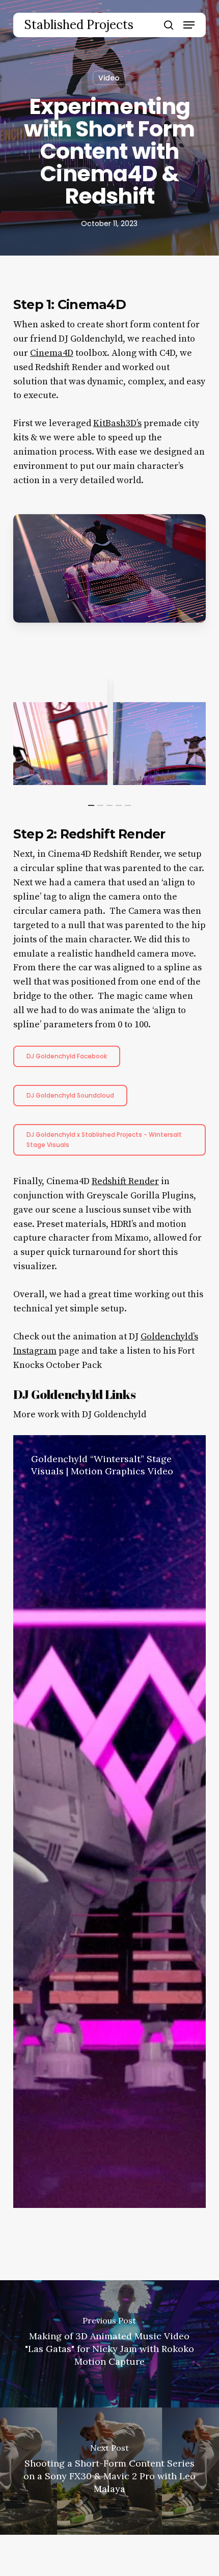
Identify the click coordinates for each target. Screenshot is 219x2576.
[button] (189, 25)
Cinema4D (52, 353)
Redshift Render (125, 1181)
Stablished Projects (79, 25)
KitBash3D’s (117, 423)
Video (109, 78)
